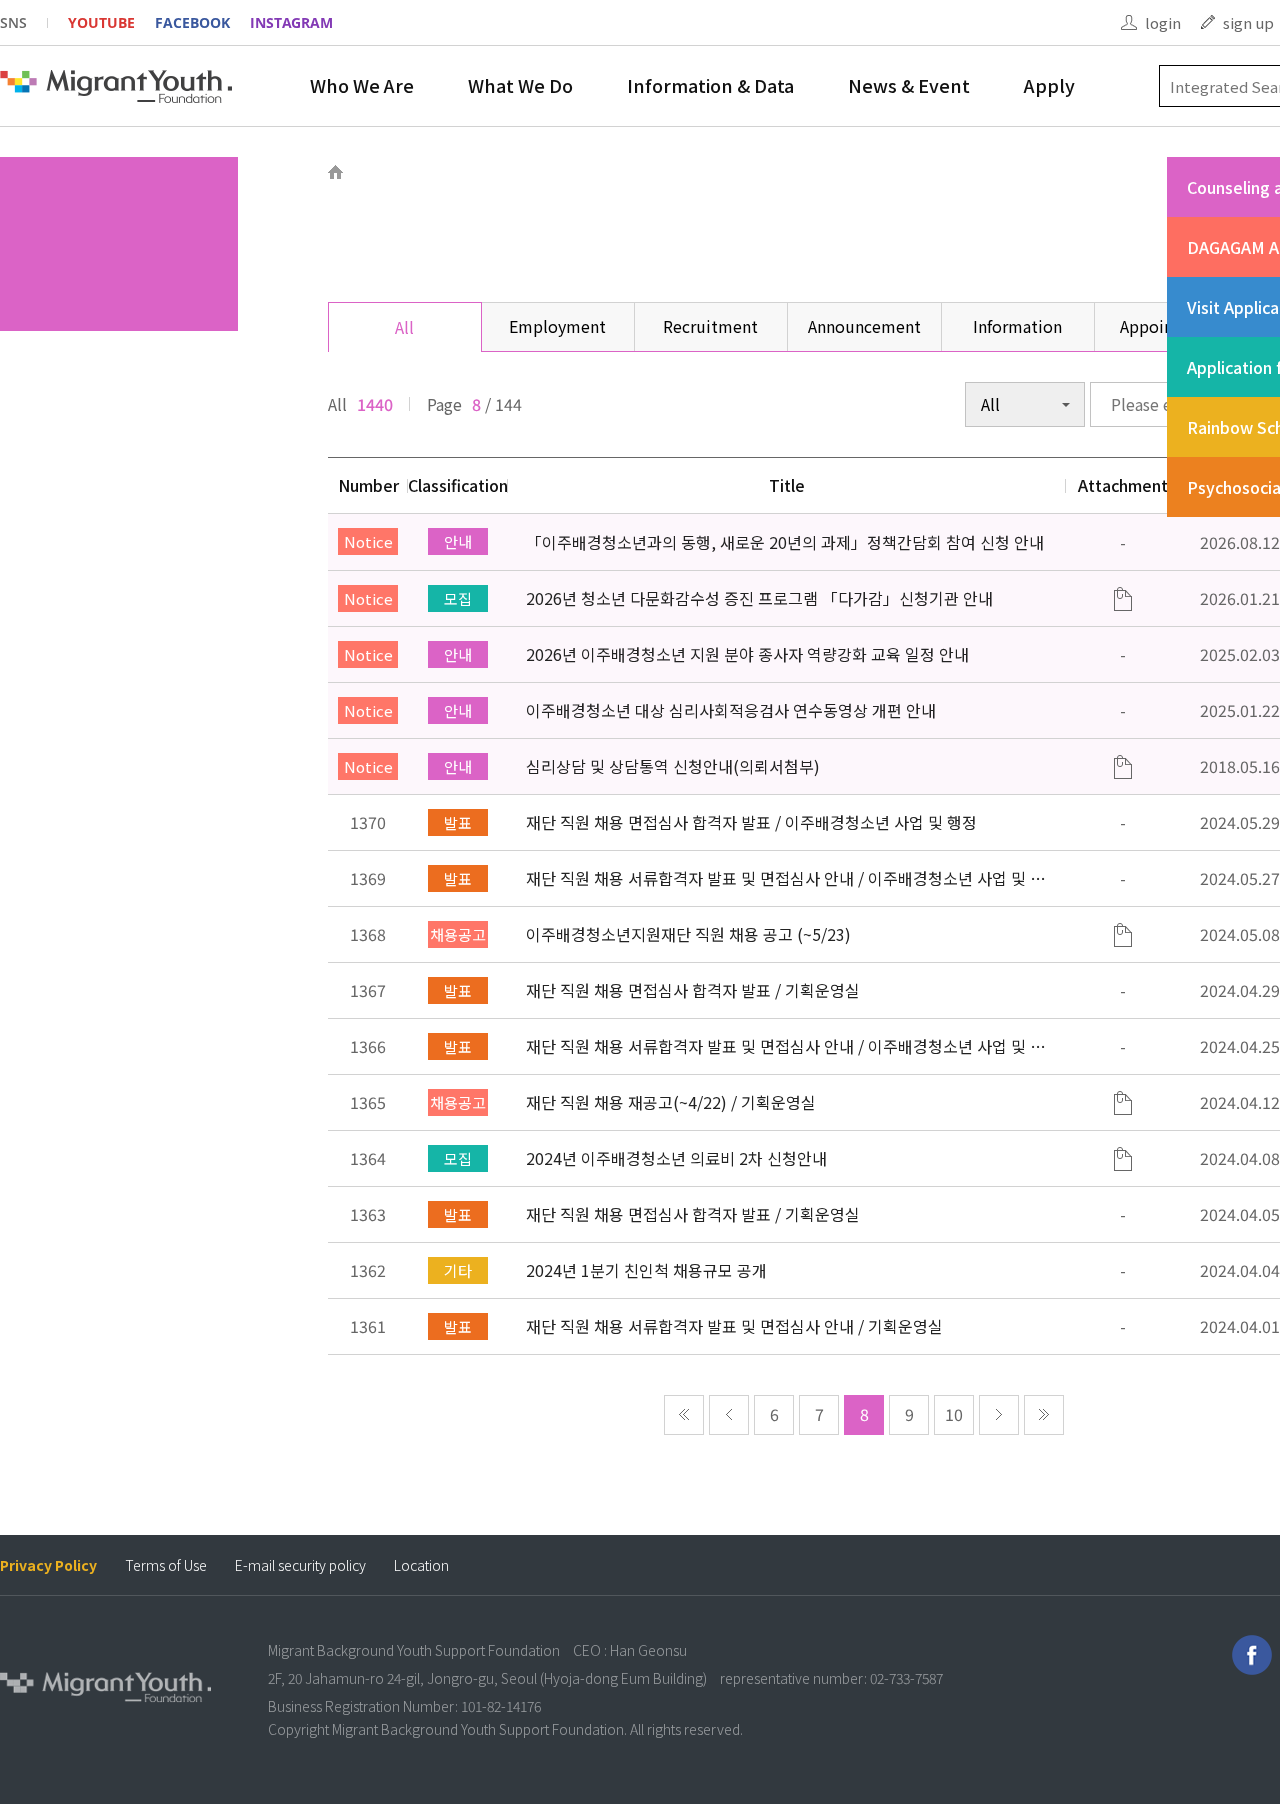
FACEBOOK (192, 22)
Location (421, 1565)
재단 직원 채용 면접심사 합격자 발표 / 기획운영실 (693, 990)
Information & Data (710, 85)
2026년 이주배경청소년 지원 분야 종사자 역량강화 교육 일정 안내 (747, 654)
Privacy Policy (48, 1565)
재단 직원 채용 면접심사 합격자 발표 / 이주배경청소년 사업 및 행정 (751, 822)
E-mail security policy (300, 1565)
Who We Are (362, 85)
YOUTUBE (101, 22)
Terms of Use (166, 1565)
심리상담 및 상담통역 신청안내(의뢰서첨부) (673, 766)
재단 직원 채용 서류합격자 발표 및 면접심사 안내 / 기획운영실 (734, 1326)
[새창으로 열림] (1252, 1655)
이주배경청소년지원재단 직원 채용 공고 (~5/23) (688, 934)
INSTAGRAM (291, 22)
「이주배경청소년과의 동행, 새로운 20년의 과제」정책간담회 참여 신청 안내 (785, 542)
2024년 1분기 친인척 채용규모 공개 (646, 1270)
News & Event (909, 85)
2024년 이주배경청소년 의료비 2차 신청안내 (676, 1158)
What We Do (520, 85)
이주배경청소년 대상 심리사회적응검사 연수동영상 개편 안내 (731, 710)
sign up (1248, 22)
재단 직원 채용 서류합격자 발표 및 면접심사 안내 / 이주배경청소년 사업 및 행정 (785, 878)
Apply (1049, 85)
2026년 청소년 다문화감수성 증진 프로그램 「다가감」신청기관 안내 (759, 598)
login (1163, 22)
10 (954, 1414)
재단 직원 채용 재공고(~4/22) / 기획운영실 (671, 1102)
